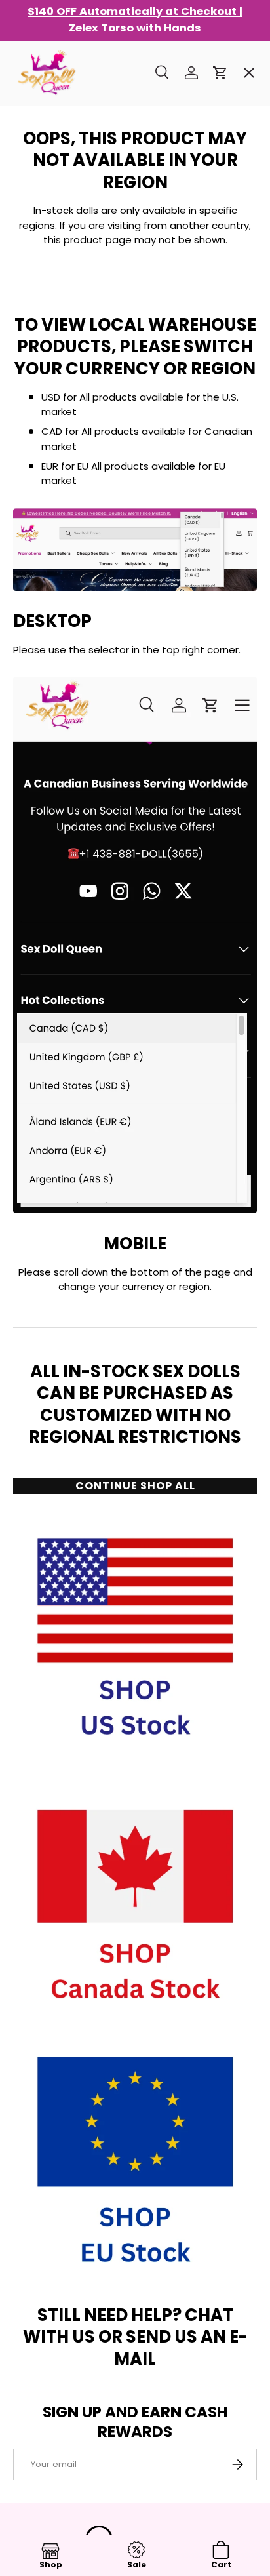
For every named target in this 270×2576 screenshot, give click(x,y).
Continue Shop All (135, 1486)
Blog (35, 511)
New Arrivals (57, 229)
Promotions (54, 88)
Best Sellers (55, 135)
